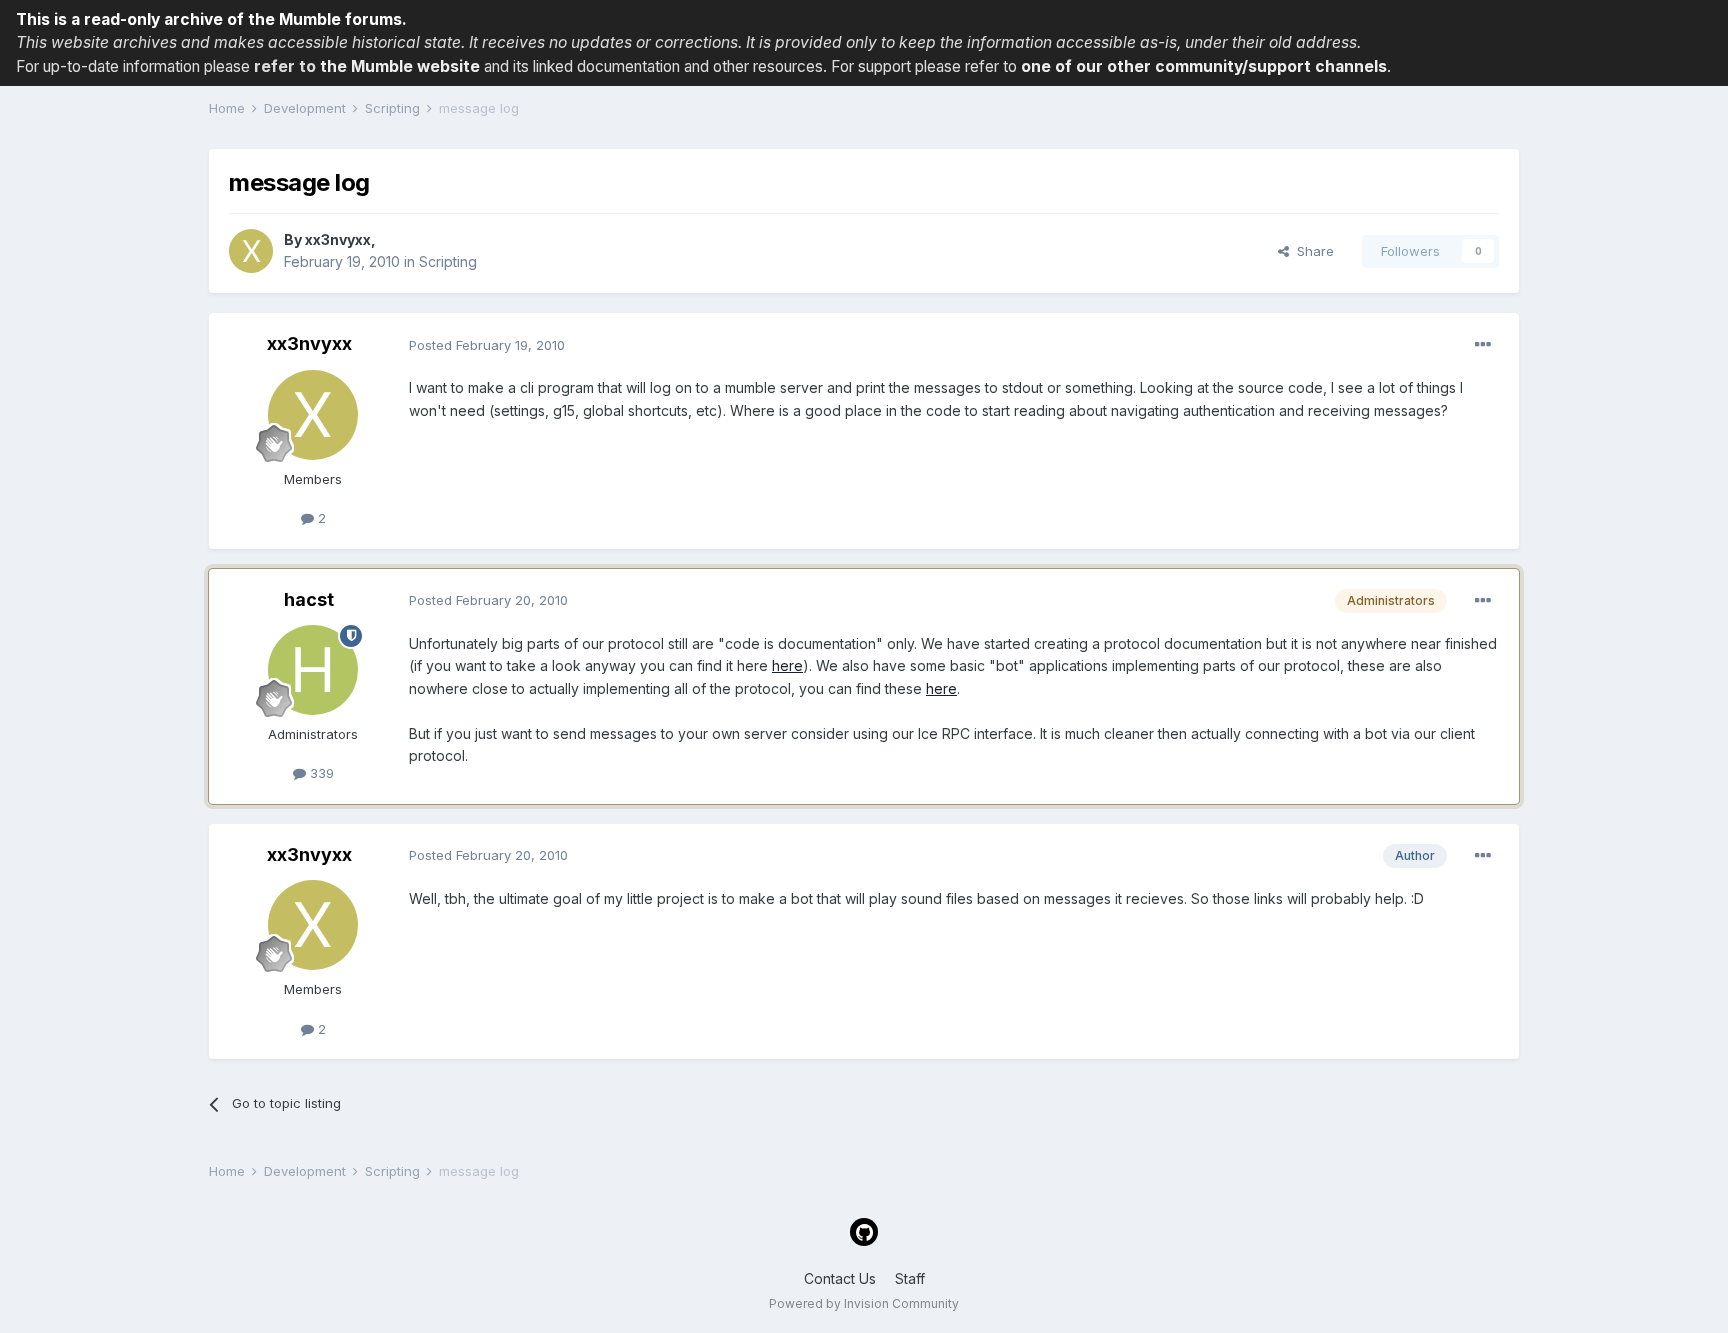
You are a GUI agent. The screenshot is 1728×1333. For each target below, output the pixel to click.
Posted (487, 345)
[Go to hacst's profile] (313, 670)
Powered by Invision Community (864, 1303)
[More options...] (1483, 345)
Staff (910, 1278)
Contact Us (840, 1278)
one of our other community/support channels (1204, 66)
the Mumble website (400, 66)
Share (1311, 251)
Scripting (448, 261)
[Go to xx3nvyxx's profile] (251, 251)
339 (320, 773)
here (787, 665)
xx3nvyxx (338, 239)
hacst (309, 599)
